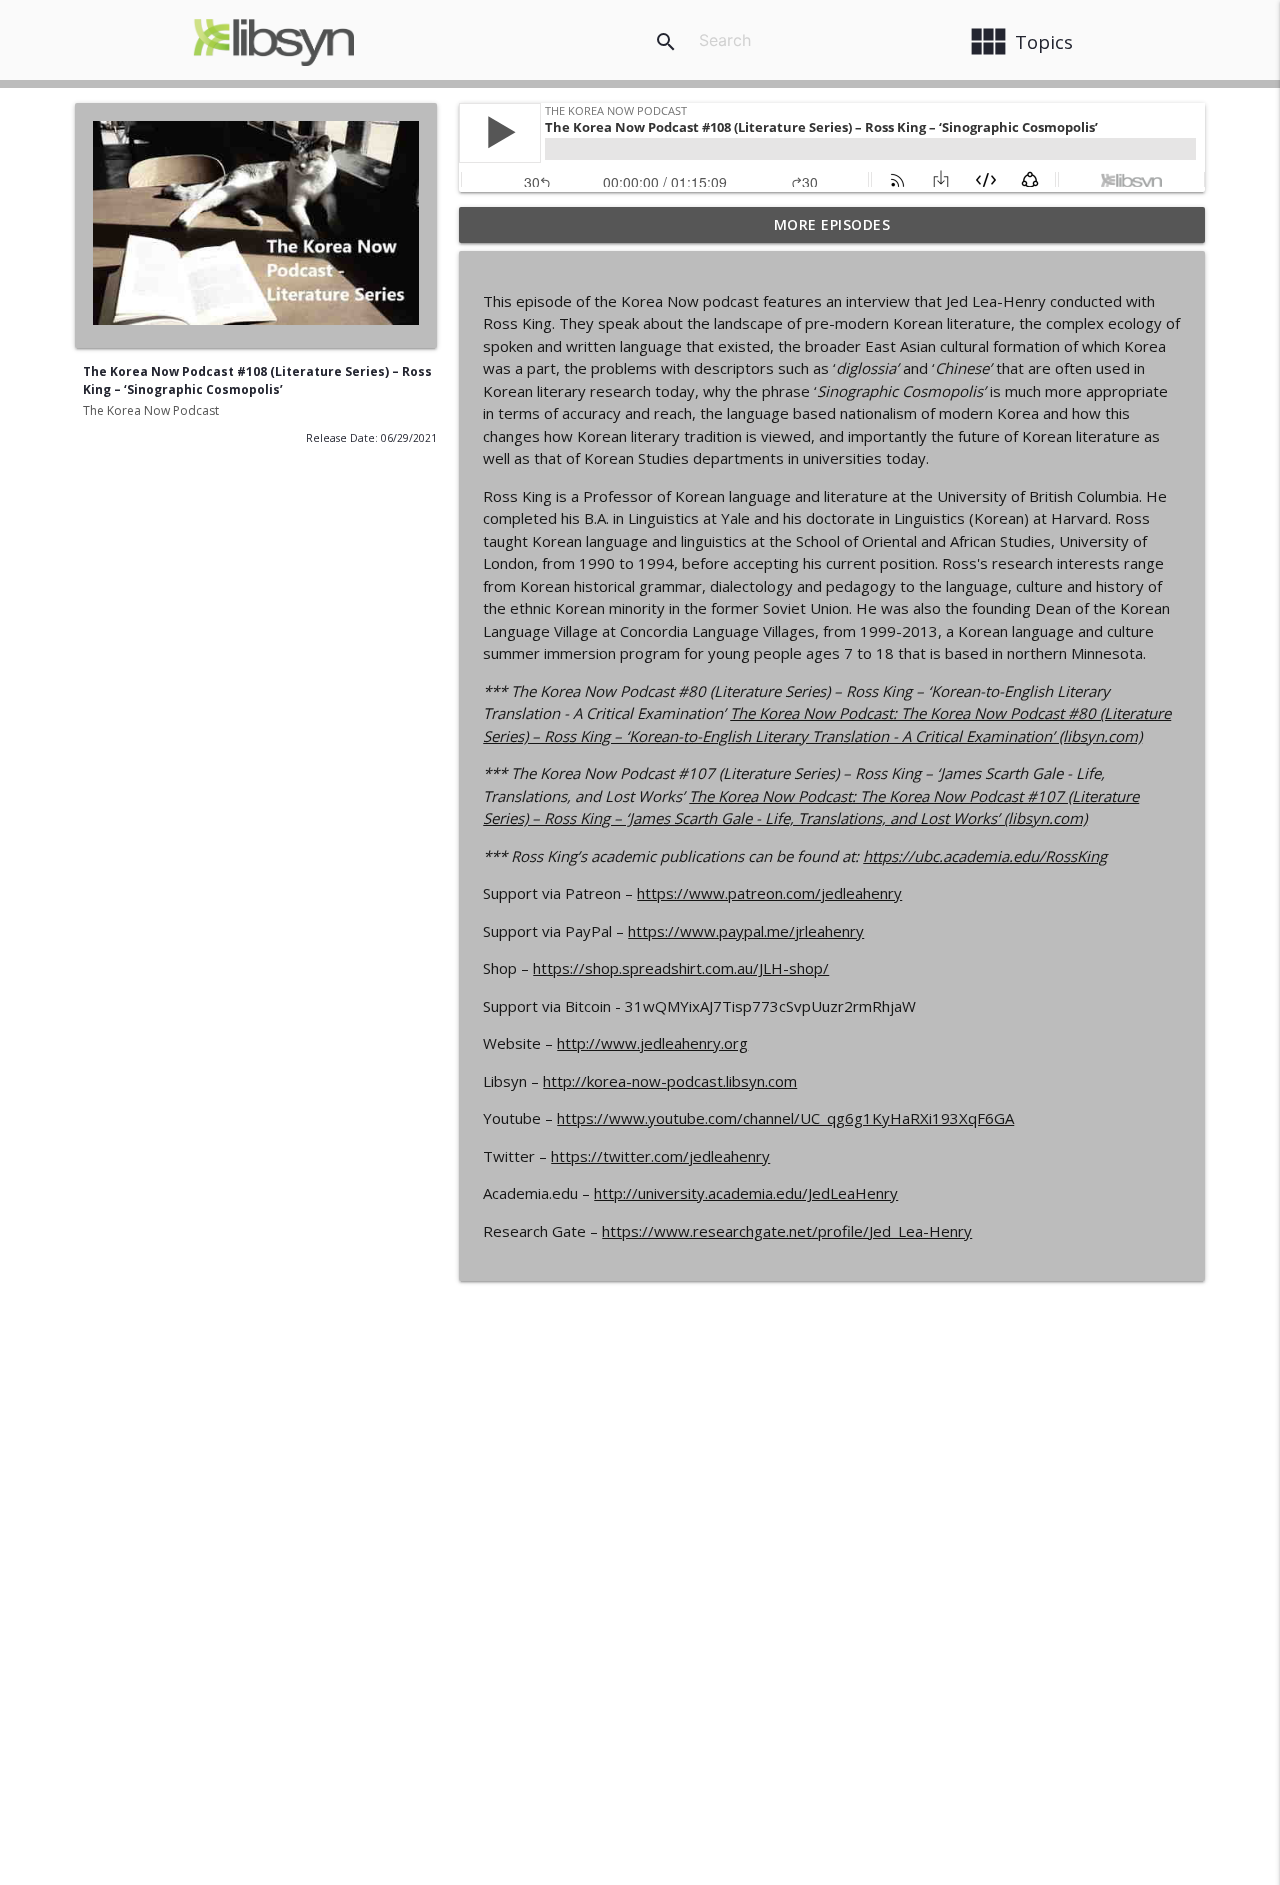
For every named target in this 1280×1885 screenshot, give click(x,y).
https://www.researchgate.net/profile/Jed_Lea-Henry (787, 1231)
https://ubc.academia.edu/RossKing (985, 856)
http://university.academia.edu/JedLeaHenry (746, 1193)
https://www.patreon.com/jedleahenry (769, 893)
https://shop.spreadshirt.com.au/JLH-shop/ (681, 968)
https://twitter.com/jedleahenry (660, 1156)
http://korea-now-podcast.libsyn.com (670, 1081)
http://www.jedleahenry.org (652, 1043)
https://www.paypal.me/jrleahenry (746, 931)
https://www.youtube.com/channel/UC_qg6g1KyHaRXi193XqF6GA (785, 1118)
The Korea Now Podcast (151, 410)
